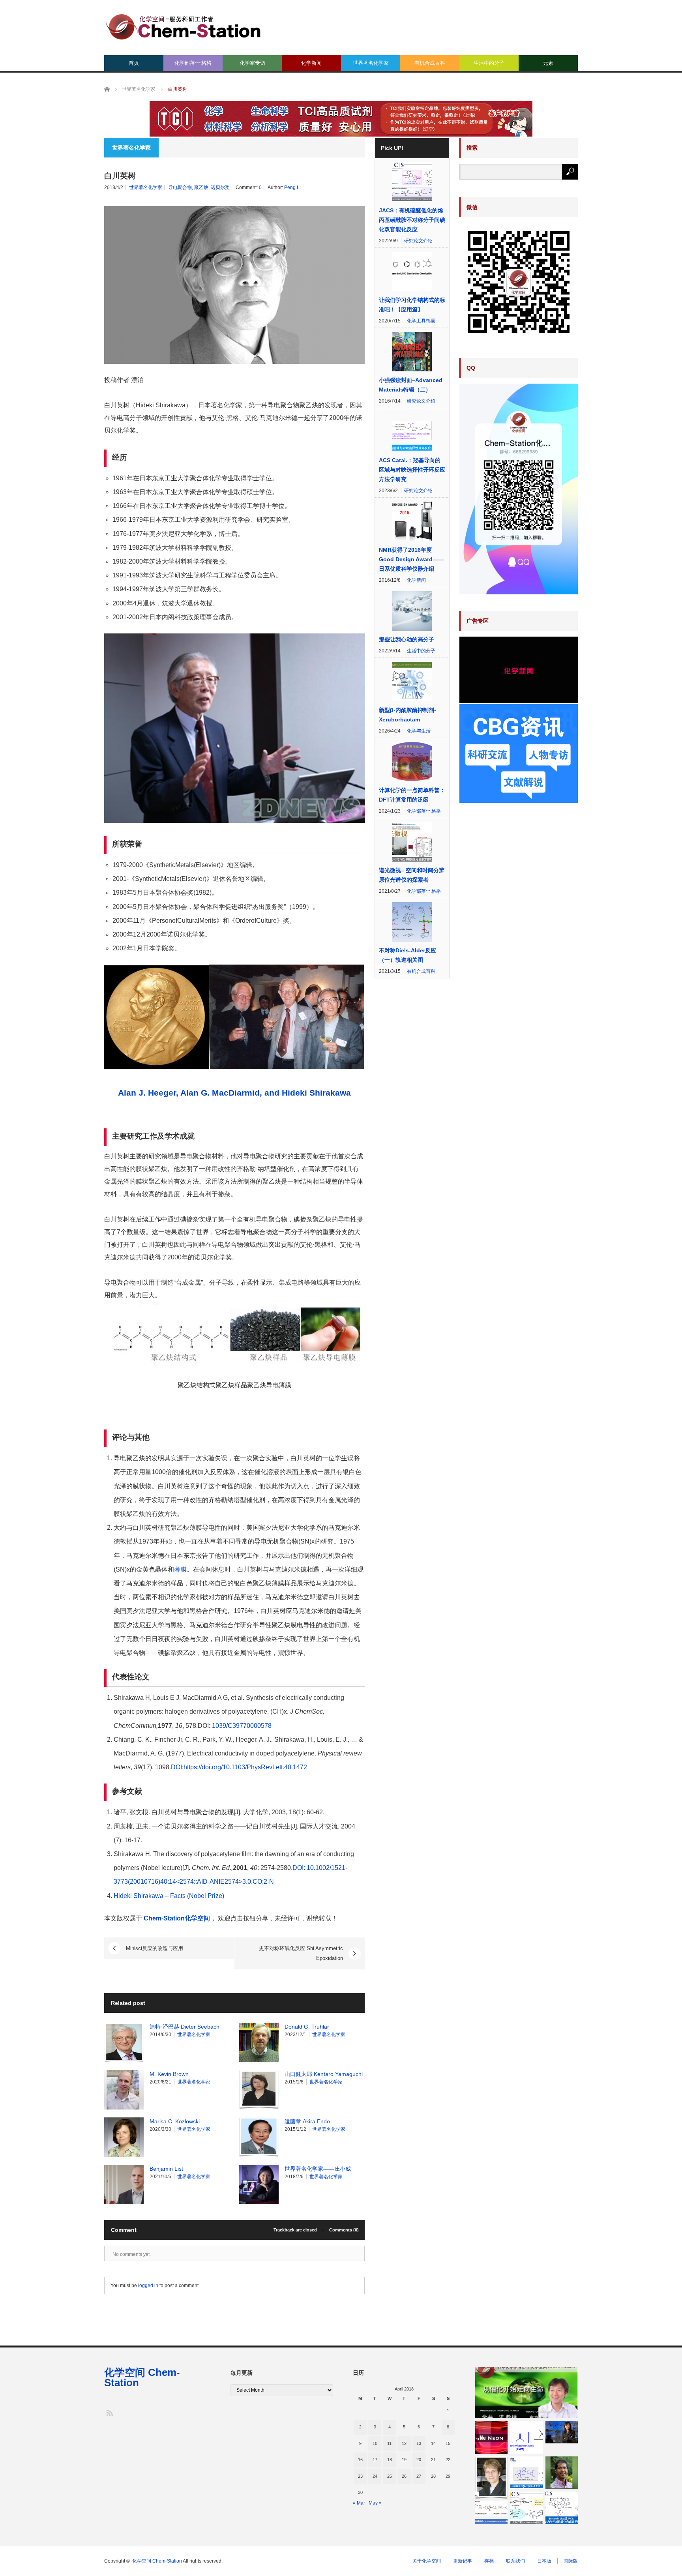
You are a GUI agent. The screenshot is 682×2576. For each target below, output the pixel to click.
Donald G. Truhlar (307, 2027)
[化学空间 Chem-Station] (183, 26)
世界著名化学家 (371, 63)
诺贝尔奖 (220, 187)
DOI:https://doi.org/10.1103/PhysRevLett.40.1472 (239, 1767)
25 (390, 2476)
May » (375, 2503)
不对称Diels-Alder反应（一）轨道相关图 (408, 955)
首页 (134, 63)
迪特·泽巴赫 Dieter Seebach (185, 2027)
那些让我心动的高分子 (407, 639)
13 (419, 2443)
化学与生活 (419, 731)
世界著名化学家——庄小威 (318, 2169)
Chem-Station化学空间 (177, 1918)
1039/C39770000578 (242, 1726)
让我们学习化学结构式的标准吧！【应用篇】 (412, 305)
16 (360, 2460)
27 (419, 2476)
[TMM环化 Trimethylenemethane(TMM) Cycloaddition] (526, 2437)
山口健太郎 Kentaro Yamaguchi (324, 2074)
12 (404, 2443)
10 (375, 2443)
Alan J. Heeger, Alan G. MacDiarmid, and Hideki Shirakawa (234, 1093)
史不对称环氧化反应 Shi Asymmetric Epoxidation (301, 1953)
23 (360, 2476)
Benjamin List (166, 2169)
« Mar (359, 2503)
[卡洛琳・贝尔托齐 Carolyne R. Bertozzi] (491, 2478)
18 (390, 2460)
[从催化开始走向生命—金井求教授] (526, 2392)
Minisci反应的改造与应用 (155, 1948)
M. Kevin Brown (169, 2074)
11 (389, 2443)
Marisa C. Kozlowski (175, 2121)
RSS (109, 2412)
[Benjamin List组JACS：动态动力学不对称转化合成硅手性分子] (562, 2508)
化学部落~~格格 (193, 63)
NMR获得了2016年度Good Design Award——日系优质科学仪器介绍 (411, 559)
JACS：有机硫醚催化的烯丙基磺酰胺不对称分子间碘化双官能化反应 (412, 220)
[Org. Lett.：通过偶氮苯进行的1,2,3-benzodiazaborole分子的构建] (491, 2508)
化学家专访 (252, 63)
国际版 (571, 2561)
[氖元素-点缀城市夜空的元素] (491, 2437)
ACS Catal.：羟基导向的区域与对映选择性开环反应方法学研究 (412, 470)
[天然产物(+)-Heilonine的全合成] (526, 2508)
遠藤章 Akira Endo (307, 2121)
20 (419, 2460)
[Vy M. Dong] (562, 2433)
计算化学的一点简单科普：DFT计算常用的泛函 (412, 795)
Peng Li (292, 187)
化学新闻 (311, 63)
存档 (489, 2561)
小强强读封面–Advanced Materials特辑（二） (411, 385)
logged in (148, 2286)
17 (375, 2460)
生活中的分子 (489, 63)
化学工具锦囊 (421, 321)
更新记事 (463, 2561)
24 (375, 2476)
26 (404, 2476)
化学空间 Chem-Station (142, 2377)
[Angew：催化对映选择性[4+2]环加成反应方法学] (526, 2473)
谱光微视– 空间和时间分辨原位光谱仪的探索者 (412, 875)
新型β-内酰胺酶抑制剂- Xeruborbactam (408, 715)
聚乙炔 (201, 187)
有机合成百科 (430, 63)
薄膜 (180, 1569)
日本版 (544, 2561)
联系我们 (515, 2561)
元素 (548, 63)
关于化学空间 (427, 2561)
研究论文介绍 (418, 241)
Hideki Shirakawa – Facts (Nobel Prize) (169, 1896)
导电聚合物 (180, 187)
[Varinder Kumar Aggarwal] (562, 2473)
